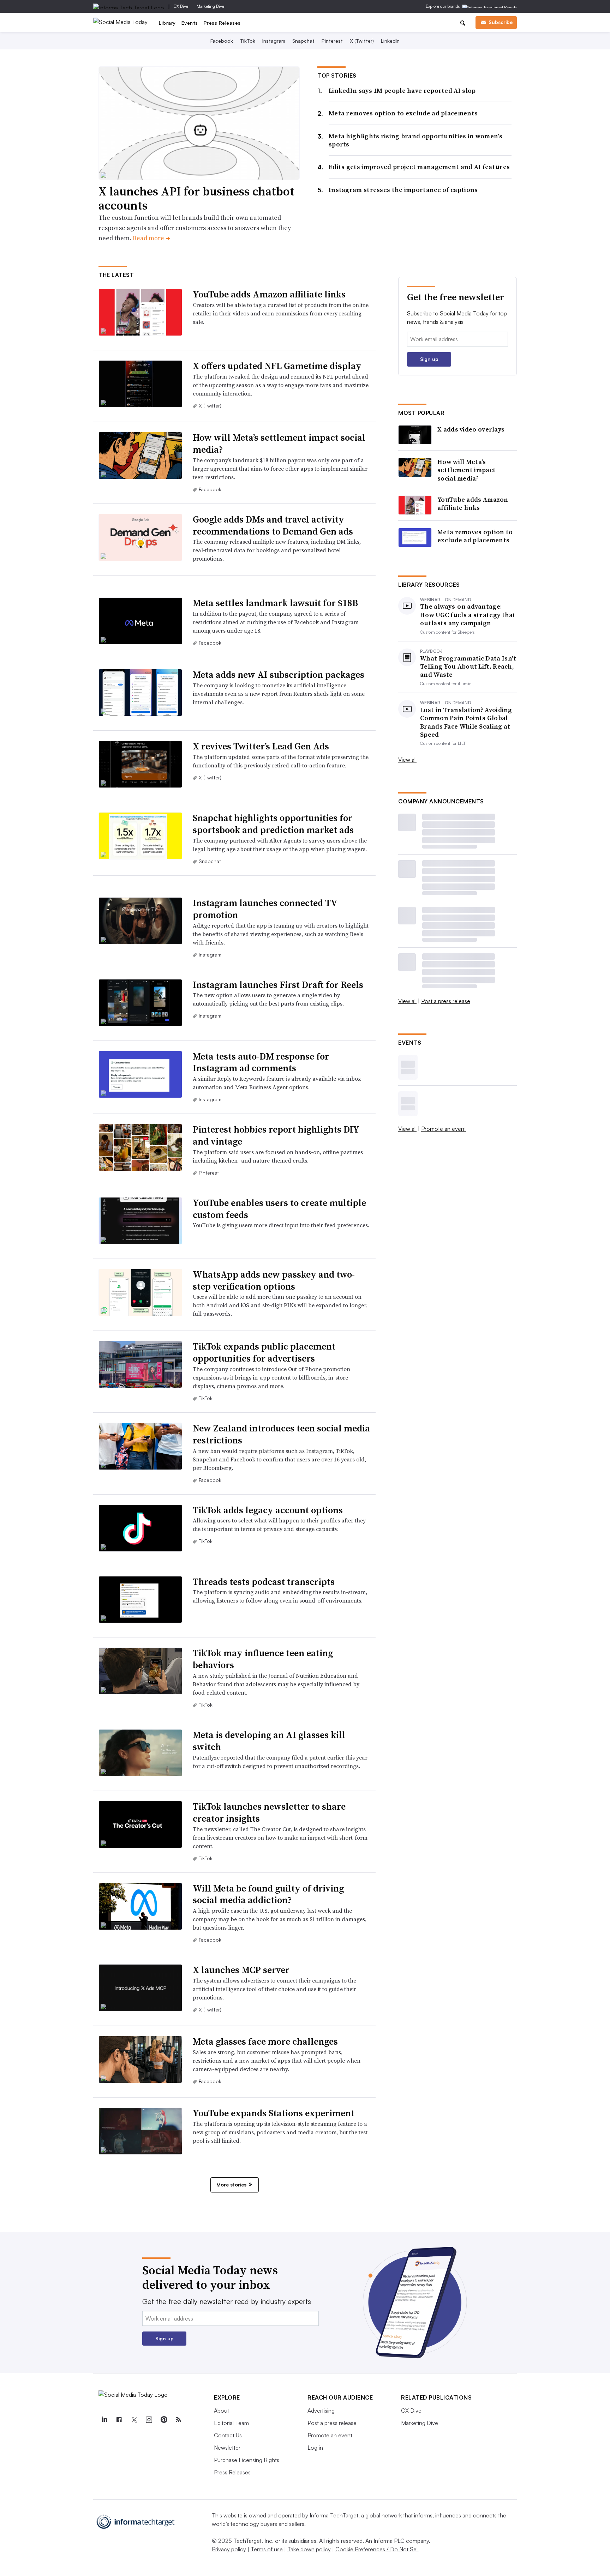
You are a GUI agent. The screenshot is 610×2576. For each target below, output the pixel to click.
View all (407, 760)
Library (167, 23)
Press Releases (222, 23)
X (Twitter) (362, 41)
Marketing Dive (210, 6)
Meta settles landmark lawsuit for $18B (275, 603)
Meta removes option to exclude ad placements (403, 113)
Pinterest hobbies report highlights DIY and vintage (276, 1135)
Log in (315, 2448)
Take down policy (309, 2549)
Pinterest (332, 41)
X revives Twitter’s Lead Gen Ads (261, 746)
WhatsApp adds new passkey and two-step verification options (274, 1280)
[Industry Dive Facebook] (119, 2420)
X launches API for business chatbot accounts (196, 198)
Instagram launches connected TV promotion (265, 909)
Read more (151, 238)
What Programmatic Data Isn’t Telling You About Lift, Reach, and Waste (468, 666)
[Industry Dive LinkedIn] (104, 2420)
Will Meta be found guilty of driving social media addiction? (268, 1894)
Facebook (222, 41)
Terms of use (267, 2549)
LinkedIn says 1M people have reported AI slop (402, 91)
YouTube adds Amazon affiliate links (269, 294)
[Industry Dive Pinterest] (163, 2420)
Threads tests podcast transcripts (264, 1582)
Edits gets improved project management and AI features (419, 167)
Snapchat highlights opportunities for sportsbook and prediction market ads (273, 824)
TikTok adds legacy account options (268, 1510)
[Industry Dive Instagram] (149, 2420)
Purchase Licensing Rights (247, 2460)
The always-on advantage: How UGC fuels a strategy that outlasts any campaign (468, 615)
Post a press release (446, 1001)
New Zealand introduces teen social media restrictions (281, 1434)
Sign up (429, 359)
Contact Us (228, 2435)
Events (190, 23)
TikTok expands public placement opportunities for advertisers (264, 1352)
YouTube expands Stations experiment (274, 2113)
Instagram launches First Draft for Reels (278, 985)
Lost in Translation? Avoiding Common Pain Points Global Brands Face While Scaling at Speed (466, 722)
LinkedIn (390, 41)
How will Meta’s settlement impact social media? (279, 444)
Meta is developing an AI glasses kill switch (269, 1741)
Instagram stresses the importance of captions (403, 190)
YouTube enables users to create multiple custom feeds (279, 1209)
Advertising (321, 2411)
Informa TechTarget (334, 2515)
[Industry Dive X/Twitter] (134, 2420)
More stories (231, 2185)
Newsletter (227, 2448)
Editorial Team (231, 2423)
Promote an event (444, 1129)
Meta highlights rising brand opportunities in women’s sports (415, 140)
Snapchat (303, 41)
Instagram (274, 41)
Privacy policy (229, 2549)
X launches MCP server (241, 1970)
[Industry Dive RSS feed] (178, 2420)
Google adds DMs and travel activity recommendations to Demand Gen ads (273, 525)
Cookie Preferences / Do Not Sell (377, 2549)
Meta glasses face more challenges (265, 2041)
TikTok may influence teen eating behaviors (263, 1659)
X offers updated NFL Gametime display (277, 366)
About (222, 2411)
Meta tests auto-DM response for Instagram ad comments (261, 1062)
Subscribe (501, 22)
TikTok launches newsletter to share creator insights (269, 1812)
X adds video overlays (471, 429)
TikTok (248, 41)
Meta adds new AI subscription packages (279, 675)
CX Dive (181, 6)
